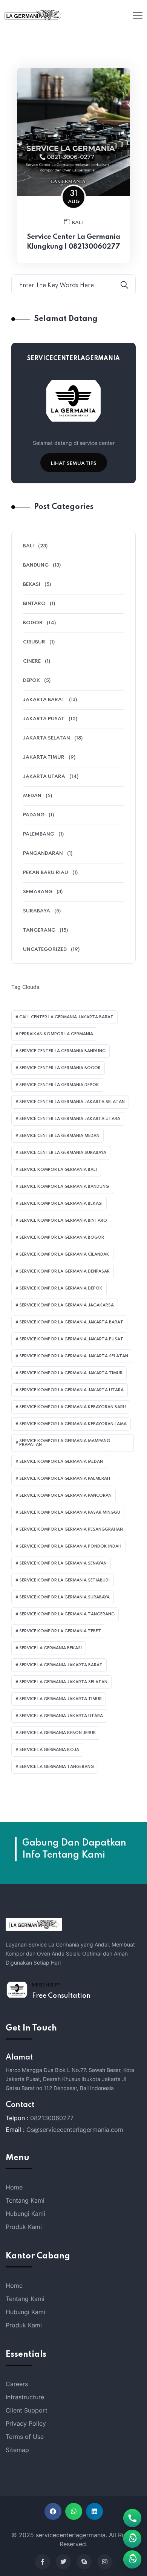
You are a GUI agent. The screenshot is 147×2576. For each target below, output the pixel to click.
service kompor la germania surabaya (64, 1597)
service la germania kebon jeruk (58, 1733)
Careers (17, 2384)
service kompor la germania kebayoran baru (73, 1407)
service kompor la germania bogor (62, 1238)
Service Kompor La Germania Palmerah (65, 1479)
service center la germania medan (59, 1136)
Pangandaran (43, 853)
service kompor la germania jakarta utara (71, 1390)
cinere (32, 661)
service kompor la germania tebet (60, 1631)
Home (14, 2187)
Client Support (27, 2410)
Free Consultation (61, 1996)
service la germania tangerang (57, 1767)
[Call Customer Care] (132, 2518)
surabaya (37, 911)
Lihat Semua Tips (74, 464)
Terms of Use (25, 2437)
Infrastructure (25, 2397)
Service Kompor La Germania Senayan (63, 1563)
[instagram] (105, 2562)
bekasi (32, 584)
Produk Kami (24, 2227)
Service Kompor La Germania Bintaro (63, 1221)
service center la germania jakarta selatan (72, 1102)
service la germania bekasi (51, 1648)
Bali (77, 223)
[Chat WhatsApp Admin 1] (132, 2559)
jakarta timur (44, 757)
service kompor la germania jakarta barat (71, 1322)
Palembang (39, 834)
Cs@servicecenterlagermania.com (75, 2130)
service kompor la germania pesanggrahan (71, 1529)
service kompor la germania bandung (64, 1187)
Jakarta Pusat (44, 719)
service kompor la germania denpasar (64, 1271)
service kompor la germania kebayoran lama (73, 1424)
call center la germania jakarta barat (66, 1017)
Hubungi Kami (25, 2214)
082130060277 (52, 2118)
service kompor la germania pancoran (65, 1496)
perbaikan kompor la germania (56, 1034)
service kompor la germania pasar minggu (70, 1513)
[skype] (84, 2562)
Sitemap (17, 2450)
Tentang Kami (25, 2200)
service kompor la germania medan (61, 1462)
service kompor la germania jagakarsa (67, 1305)
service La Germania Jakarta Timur (60, 1699)
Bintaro (34, 604)
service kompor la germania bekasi (61, 1204)
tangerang (39, 930)
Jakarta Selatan (47, 738)
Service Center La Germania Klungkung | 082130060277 (73, 242)
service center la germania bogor (60, 1068)
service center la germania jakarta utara (70, 1119)
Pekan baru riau (46, 873)
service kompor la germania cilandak (64, 1254)
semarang (38, 892)
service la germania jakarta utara (61, 1716)
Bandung (36, 565)
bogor (33, 623)
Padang (34, 815)
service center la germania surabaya (63, 1153)
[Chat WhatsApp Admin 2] (132, 2539)
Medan (32, 796)
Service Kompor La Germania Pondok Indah (70, 1546)
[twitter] (63, 2562)
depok (31, 681)
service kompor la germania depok (61, 1288)
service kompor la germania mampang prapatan (65, 1443)
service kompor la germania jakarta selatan (74, 1356)
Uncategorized (45, 950)
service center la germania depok (59, 1085)
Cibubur (34, 642)
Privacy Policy (26, 2423)
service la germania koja (49, 1750)
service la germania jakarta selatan (63, 1682)
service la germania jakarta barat (61, 1665)
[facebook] (43, 2562)
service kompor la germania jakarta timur (71, 1373)
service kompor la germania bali (58, 1170)
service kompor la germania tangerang (67, 1614)
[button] (53, 2511)
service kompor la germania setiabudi (64, 1580)
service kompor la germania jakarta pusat (71, 1339)
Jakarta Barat (44, 700)
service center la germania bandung (62, 1051)
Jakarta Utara (44, 777)
